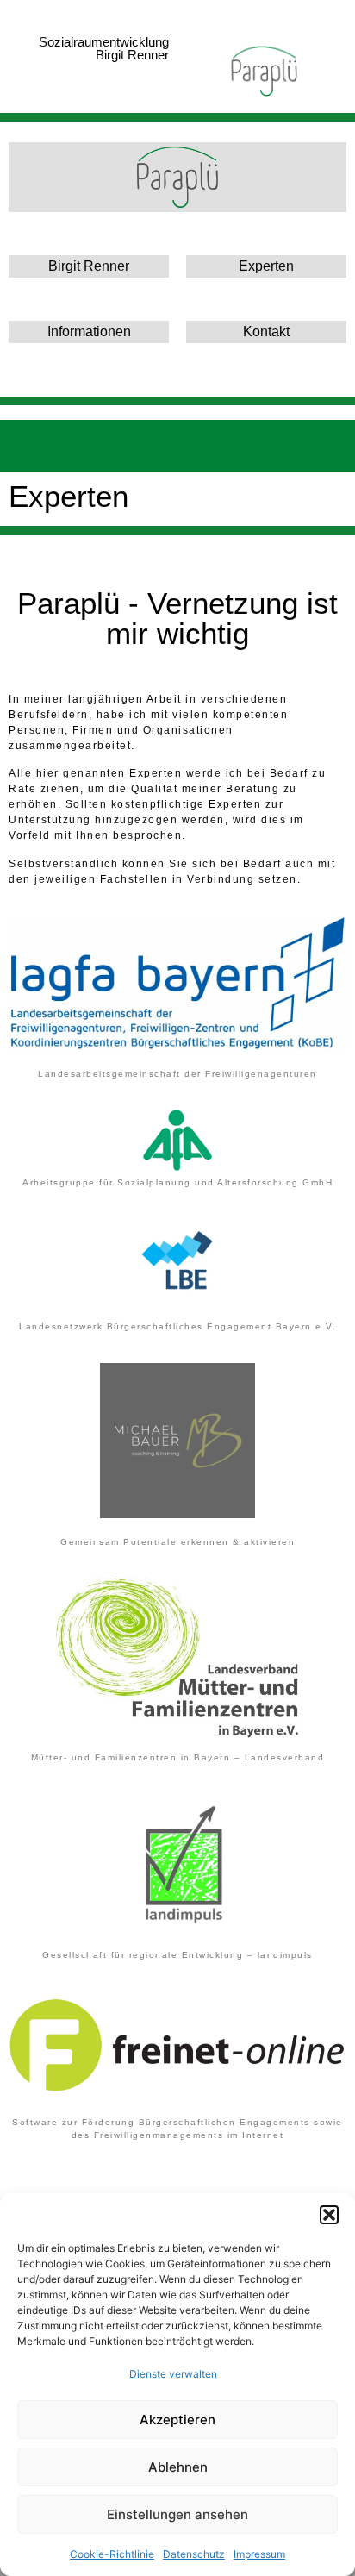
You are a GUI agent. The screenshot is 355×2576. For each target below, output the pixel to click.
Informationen (89, 331)
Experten (266, 266)
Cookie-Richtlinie (112, 2554)
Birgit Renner (89, 266)
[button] (329, 2215)
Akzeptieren (177, 2420)
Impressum (259, 2554)
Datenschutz (194, 2554)
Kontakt (266, 331)
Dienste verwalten (173, 2374)
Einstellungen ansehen (177, 2514)
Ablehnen (178, 2467)
